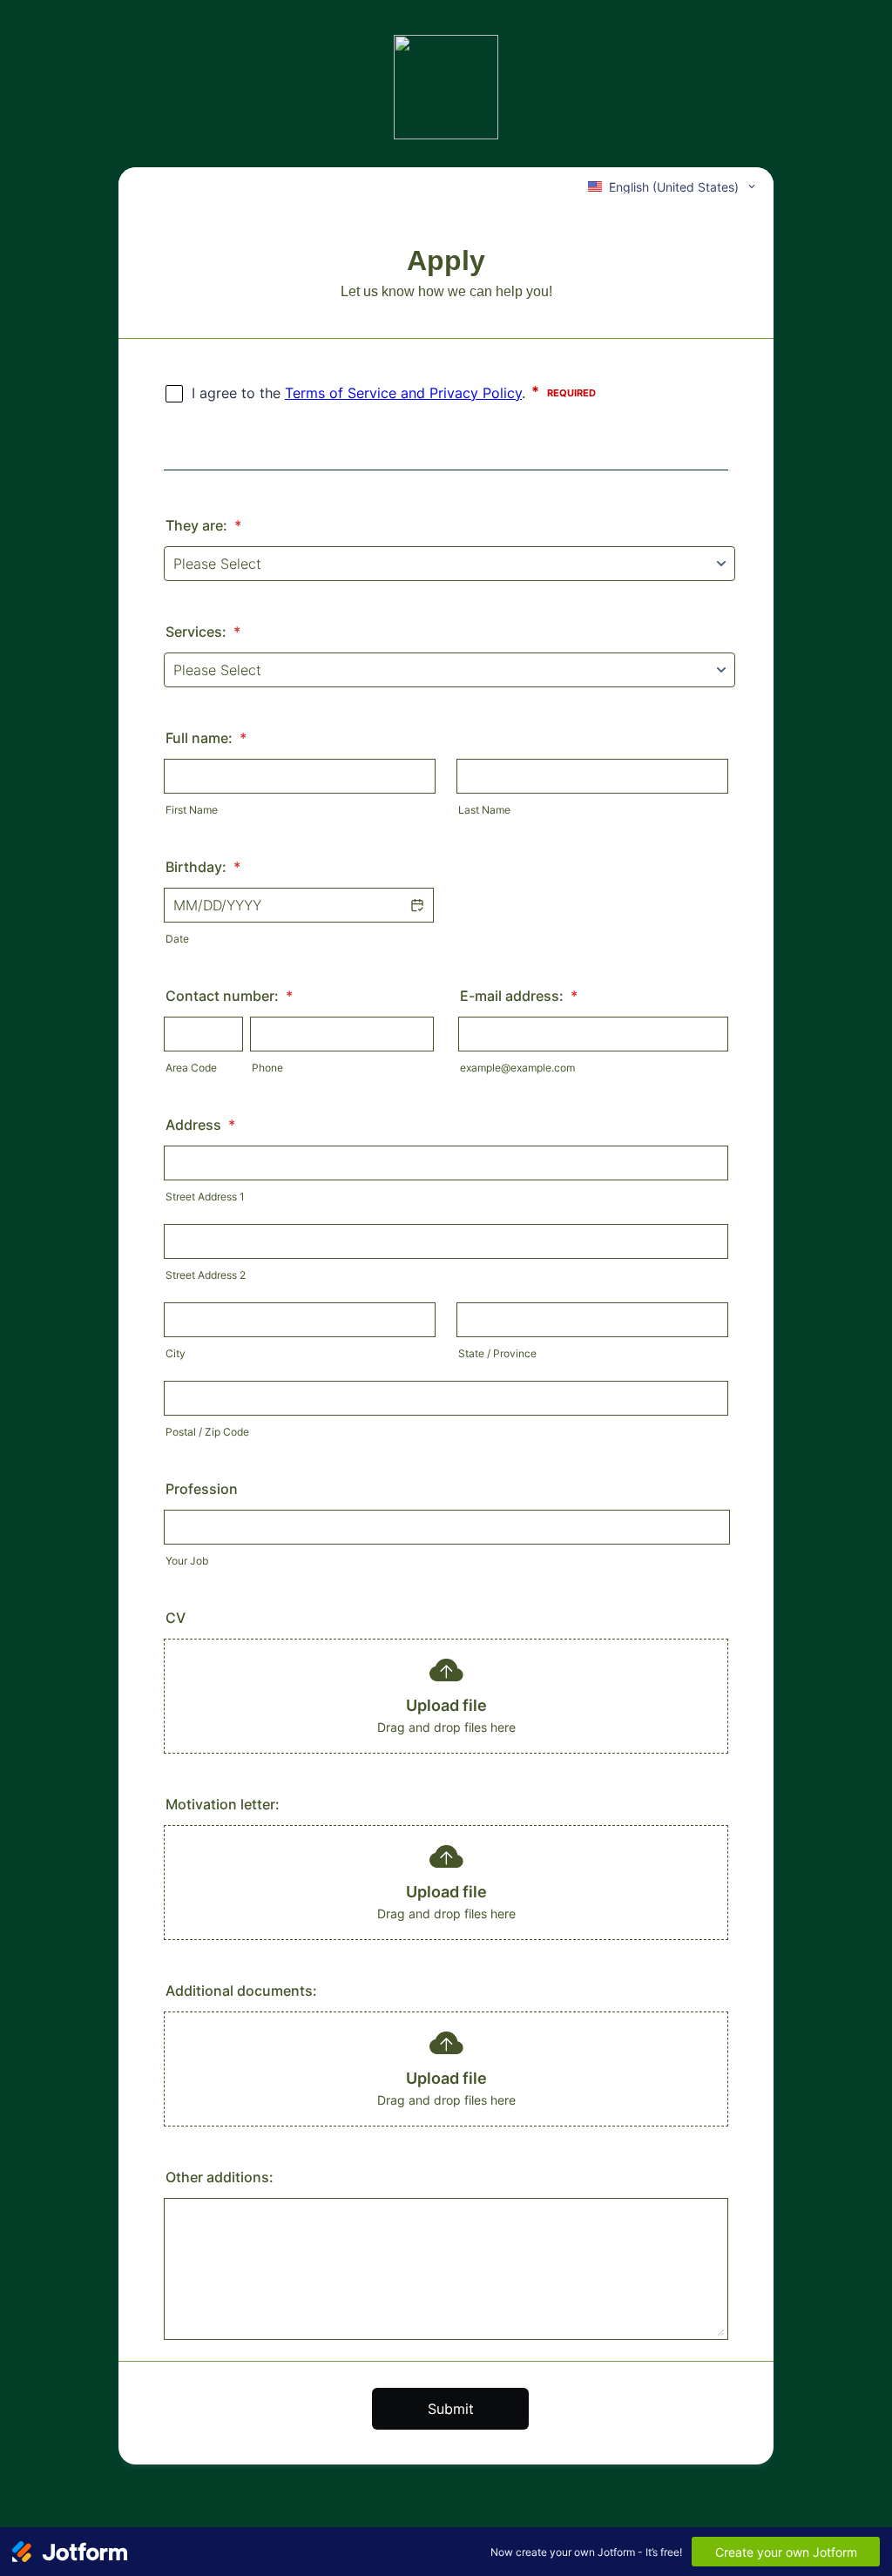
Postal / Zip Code (207, 1432)
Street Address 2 (206, 1275)
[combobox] (673, 186)
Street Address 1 (205, 1197)
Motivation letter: (223, 1804)
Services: (203, 632)
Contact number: (229, 996)
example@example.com (517, 1068)
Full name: (206, 738)
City (176, 1353)
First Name (192, 810)
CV (176, 1618)
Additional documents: (241, 1991)
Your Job (187, 1561)
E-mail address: (519, 996)
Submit (451, 2409)
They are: (203, 525)
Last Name (484, 810)
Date (177, 939)
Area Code (191, 1068)
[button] (416, 905)
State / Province (497, 1353)
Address (200, 1125)
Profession (202, 1489)
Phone (267, 1068)
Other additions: (220, 2177)
